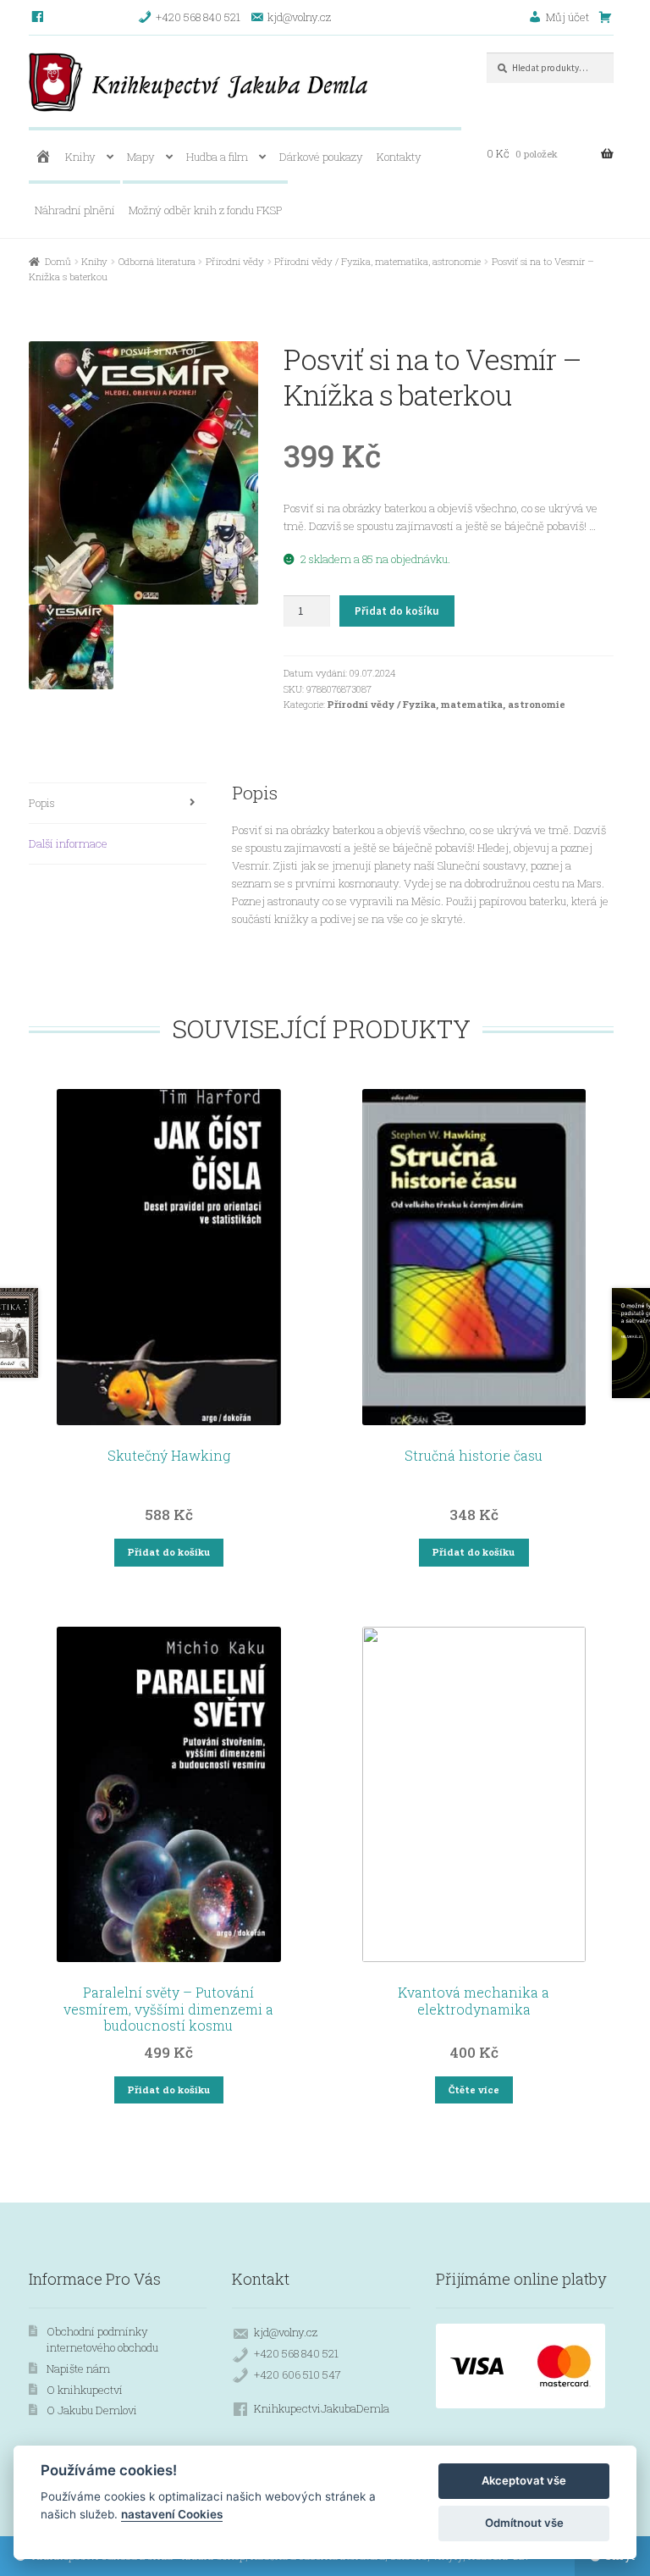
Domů (58, 261)
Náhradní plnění (75, 210)
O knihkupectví (85, 2390)
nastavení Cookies (172, 2514)
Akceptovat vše (524, 2480)
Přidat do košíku (397, 611)
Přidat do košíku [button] (169, 1552)
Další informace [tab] (68, 843)
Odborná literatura (157, 261)
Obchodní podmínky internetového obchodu (102, 2339)
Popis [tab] (42, 803)
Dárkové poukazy (321, 157)
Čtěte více (474, 2090)
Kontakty (399, 157)
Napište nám (78, 2369)
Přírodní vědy (235, 261)
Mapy (141, 157)
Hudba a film (217, 157)
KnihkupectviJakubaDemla (322, 2408)
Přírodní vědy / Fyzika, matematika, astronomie (377, 261)
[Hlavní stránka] (43, 157)
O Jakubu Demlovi (92, 2410)
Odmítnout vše (524, 2523)
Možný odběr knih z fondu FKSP (206, 210)
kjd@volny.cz (286, 2332)
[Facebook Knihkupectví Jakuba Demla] (39, 17)
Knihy (80, 157)
